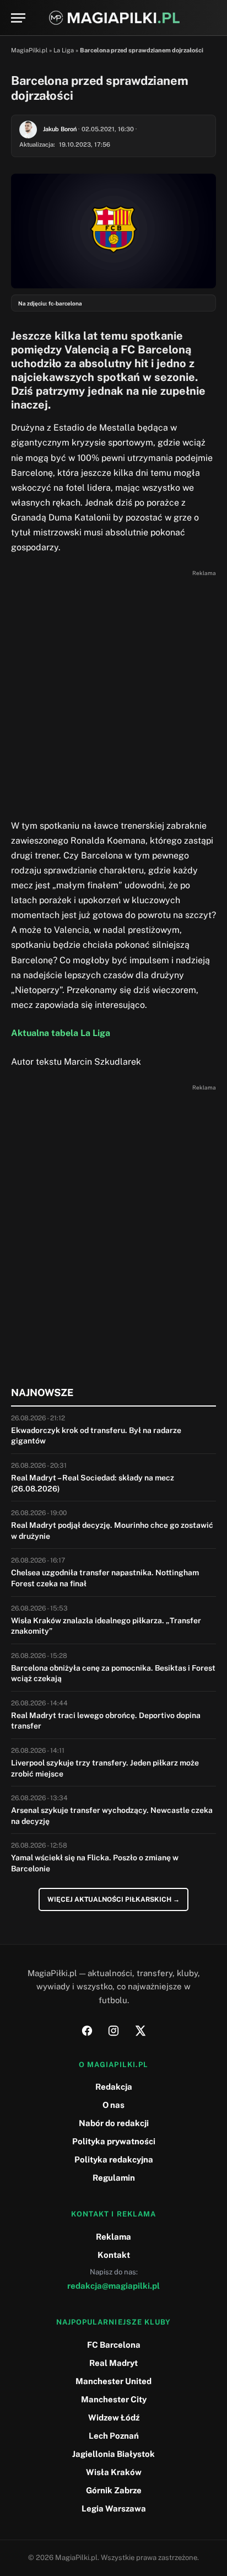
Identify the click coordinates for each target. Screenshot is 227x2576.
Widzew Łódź (114, 2417)
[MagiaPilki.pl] (114, 18)
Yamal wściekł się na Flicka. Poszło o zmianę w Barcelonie (95, 1863)
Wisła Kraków (114, 2472)
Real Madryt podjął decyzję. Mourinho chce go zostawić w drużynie (112, 1531)
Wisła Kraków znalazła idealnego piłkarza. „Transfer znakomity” (106, 1626)
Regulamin (114, 2178)
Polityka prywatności (114, 2141)
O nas (113, 2105)
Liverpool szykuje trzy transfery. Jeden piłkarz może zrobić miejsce (105, 1768)
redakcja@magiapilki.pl (113, 2286)
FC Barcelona (114, 2345)
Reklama (113, 2237)
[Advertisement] (113, 694)
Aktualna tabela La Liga (61, 1033)
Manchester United (113, 2381)
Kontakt (114, 2255)
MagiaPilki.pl (29, 50)
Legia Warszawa (114, 2508)
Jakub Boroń (60, 129)
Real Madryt (113, 2363)
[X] (140, 2031)
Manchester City (114, 2399)
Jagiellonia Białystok (113, 2454)
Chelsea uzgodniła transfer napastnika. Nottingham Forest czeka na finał (105, 1578)
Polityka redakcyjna (114, 2159)
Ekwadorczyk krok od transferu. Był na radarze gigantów (96, 1436)
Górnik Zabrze (114, 2490)
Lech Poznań (114, 2436)
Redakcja (114, 2087)
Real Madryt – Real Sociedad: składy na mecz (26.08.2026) (93, 1483)
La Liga (64, 50)
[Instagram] (113, 2031)
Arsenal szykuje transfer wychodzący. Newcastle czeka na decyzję (112, 1816)
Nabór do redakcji (114, 2123)
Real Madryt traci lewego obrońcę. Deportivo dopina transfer (106, 1721)
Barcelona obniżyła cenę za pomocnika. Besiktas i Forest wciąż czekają (113, 1673)
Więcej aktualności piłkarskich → (113, 1899)
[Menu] (18, 18)
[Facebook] (87, 2031)
